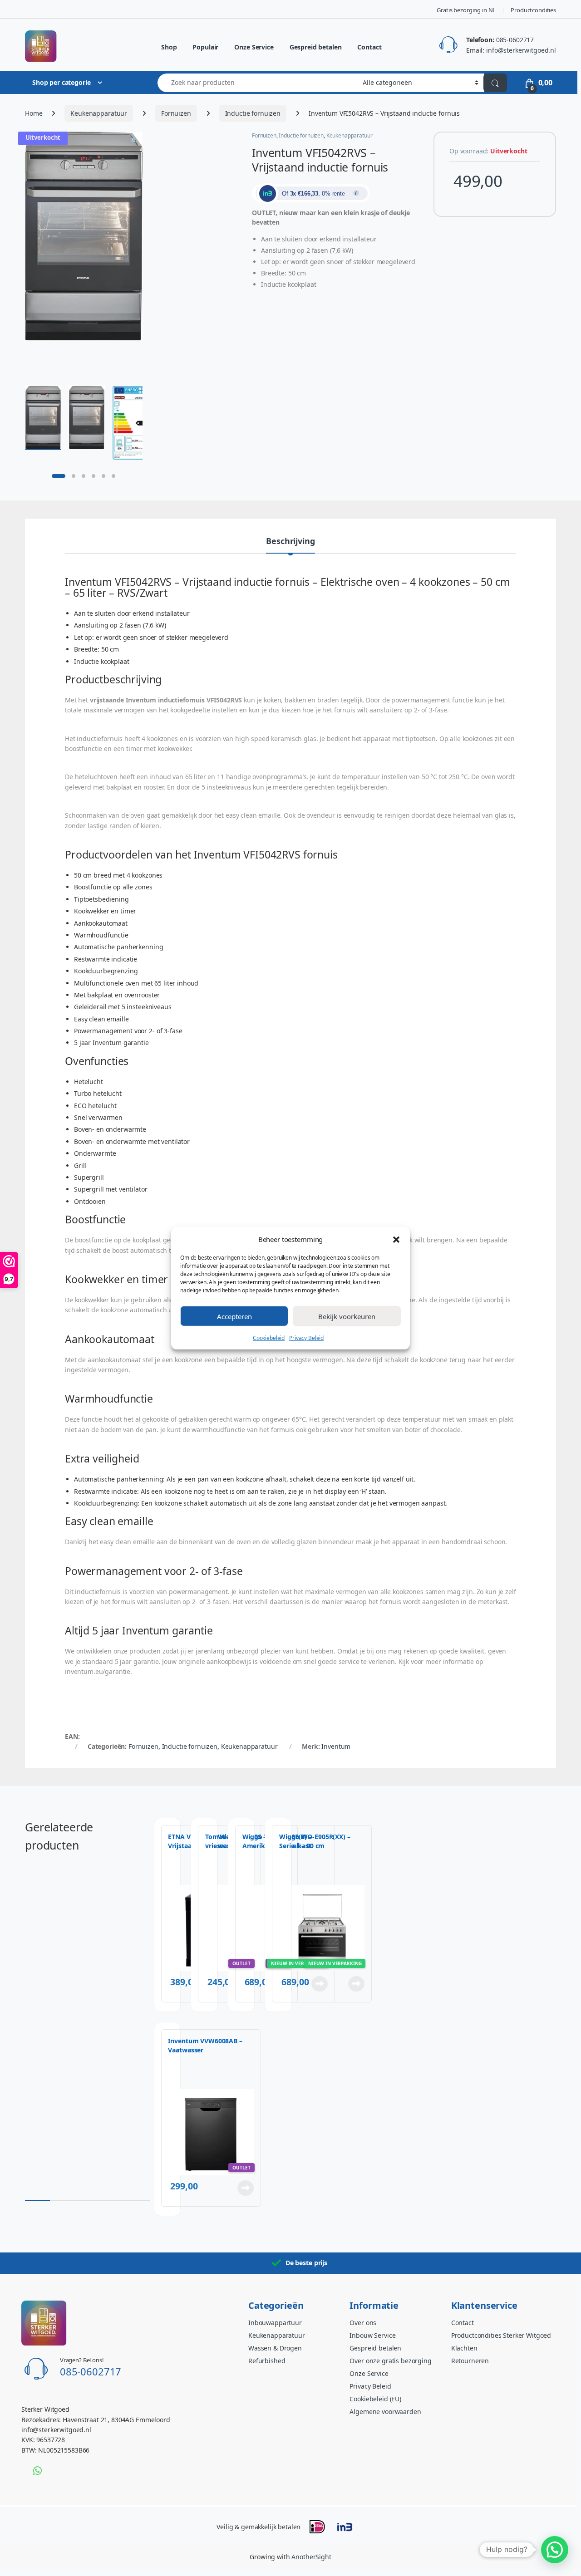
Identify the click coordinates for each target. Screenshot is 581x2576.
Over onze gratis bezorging (390, 2361)
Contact (369, 47)
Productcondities (533, 10)
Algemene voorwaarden (385, 2412)
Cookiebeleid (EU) (375, 2399)
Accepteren (234, 1316)
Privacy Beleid (306, 1337)
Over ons (363, 2323)
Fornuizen (176, 113)
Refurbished (267, 2361)
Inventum (336, 1746)
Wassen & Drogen (275, 2348)
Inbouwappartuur (275, 2323)
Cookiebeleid (269, 1337)
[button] (396, 1239)
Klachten (464, 2348)
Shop (169, 47)
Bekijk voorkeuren (347, 1316)
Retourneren (470, 2361)
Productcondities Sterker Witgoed (501, 2335)
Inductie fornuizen (253, 113)
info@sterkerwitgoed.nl (521, 50)
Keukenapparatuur (99, 113)
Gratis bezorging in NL (466, 10)
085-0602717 (515, 40)
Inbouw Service (372, 2335)
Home (34, 113)
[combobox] (258, 83)
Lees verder (355, 1984)
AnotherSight (311, 2557)
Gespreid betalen (316, 47)
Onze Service (254, 47)
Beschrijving (290, 542)
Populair (205, 47)
